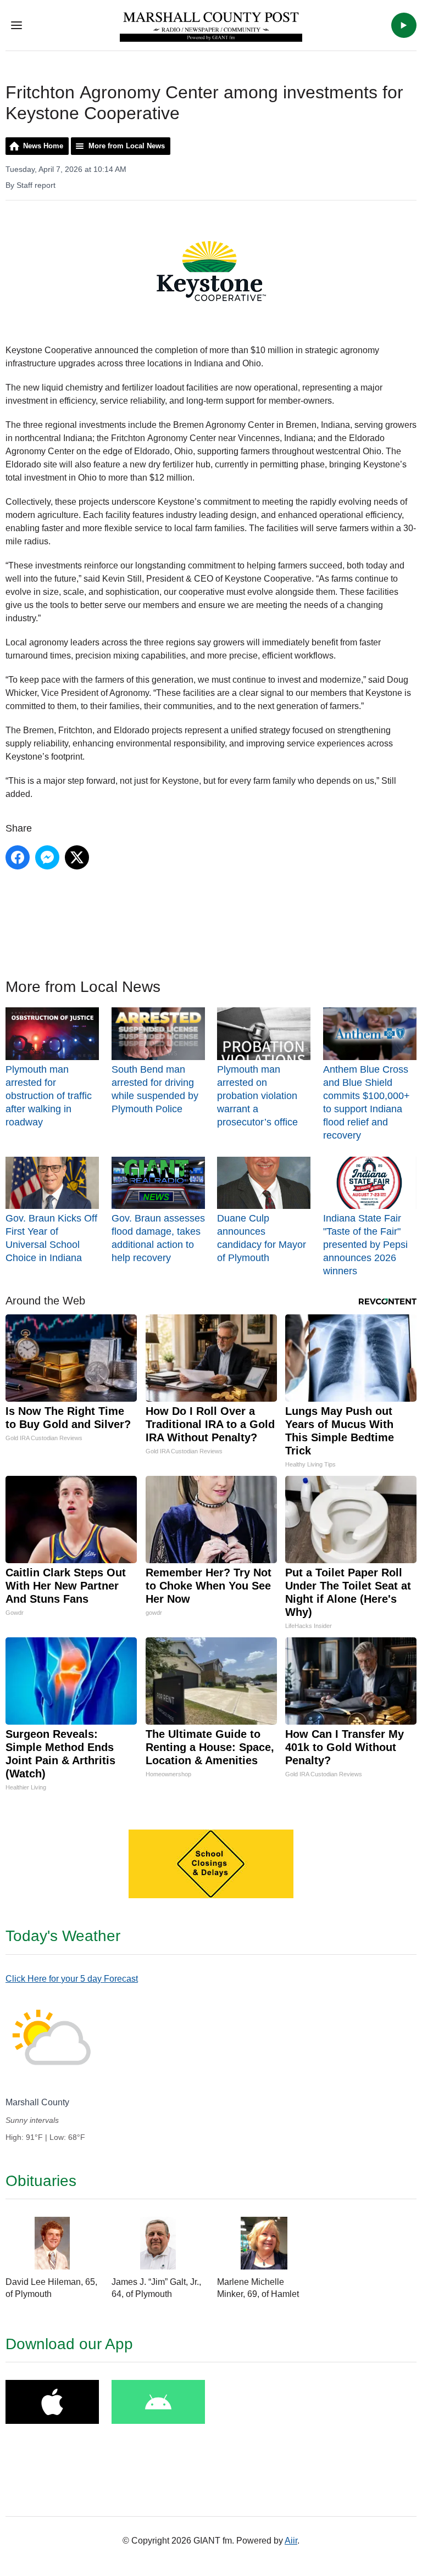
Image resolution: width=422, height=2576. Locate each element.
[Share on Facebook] (18, 857)
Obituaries (41, 2181)
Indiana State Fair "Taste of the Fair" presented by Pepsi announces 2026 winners (365, 1245)
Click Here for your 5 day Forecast (72, 1979)
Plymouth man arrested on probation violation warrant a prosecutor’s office (257, 1096)
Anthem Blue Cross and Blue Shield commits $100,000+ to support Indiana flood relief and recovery (367, 1102)
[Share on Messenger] (47, 857)
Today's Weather (63, 1936)
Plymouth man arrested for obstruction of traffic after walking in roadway (49, 1096)
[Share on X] (77, 857)
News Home (43, 146)
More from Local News (127, 146)
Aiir (291, 2541)
